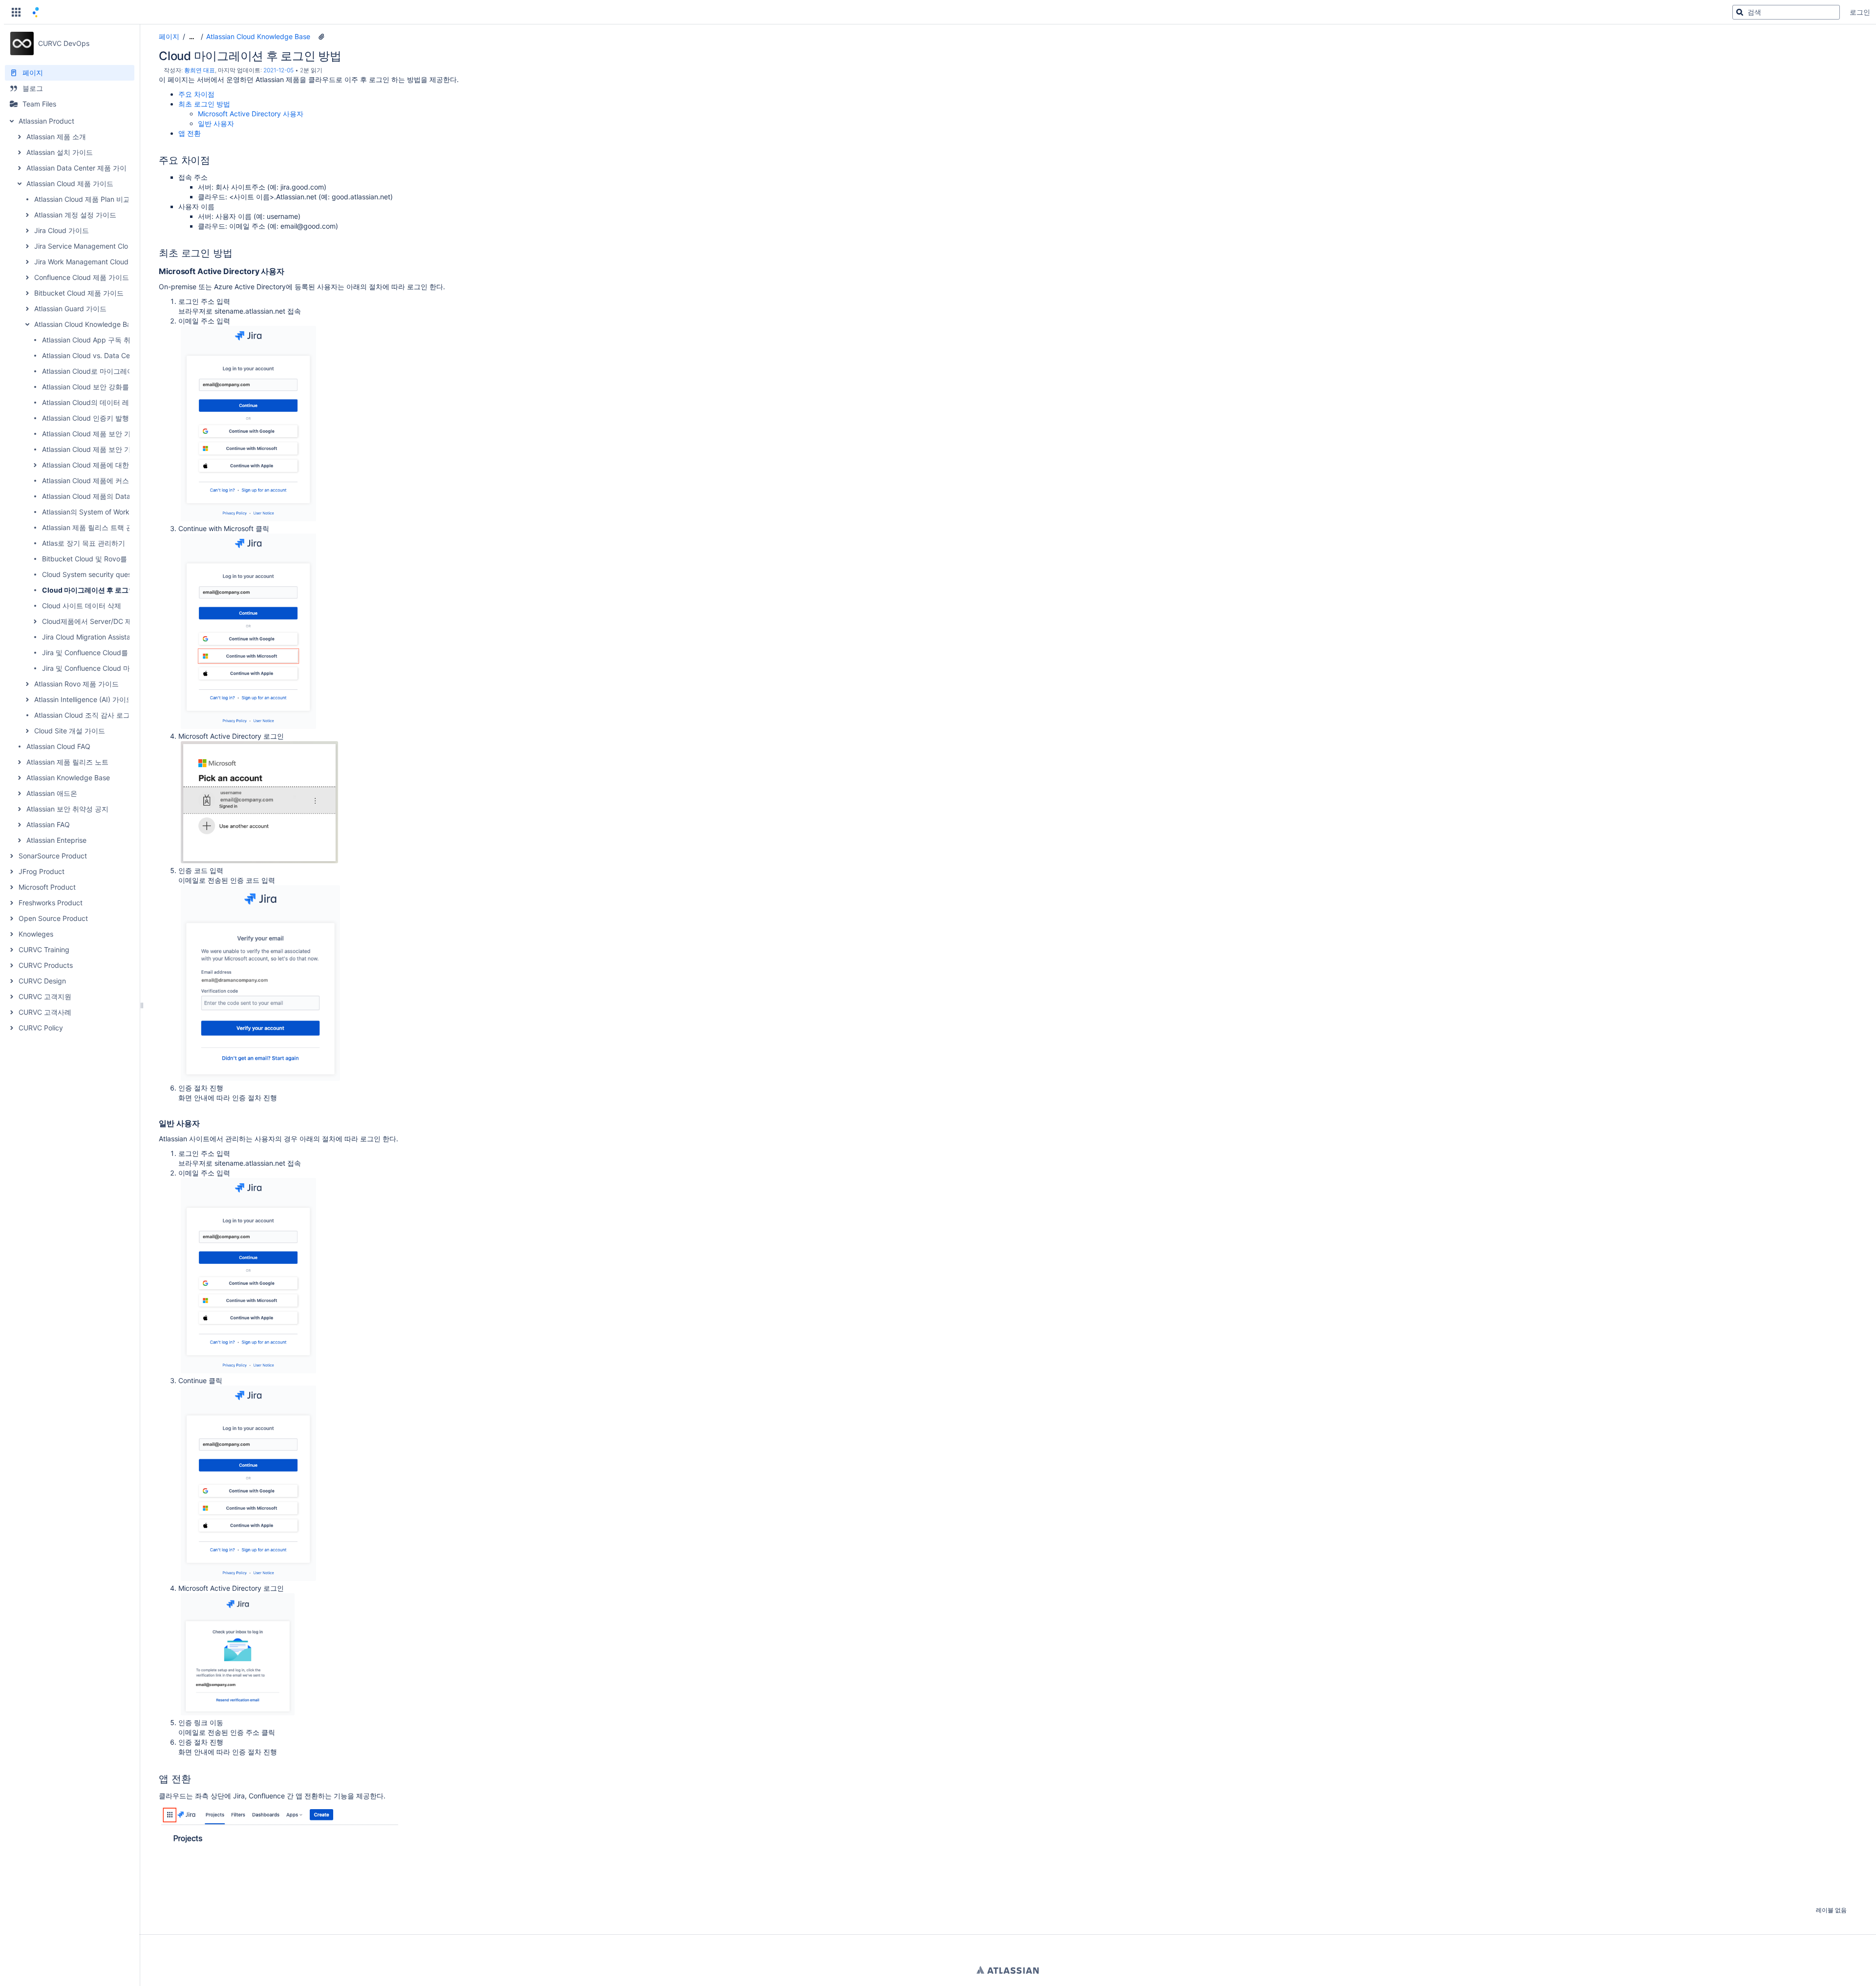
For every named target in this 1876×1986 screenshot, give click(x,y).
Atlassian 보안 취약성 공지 (67, 809)
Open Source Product (53, 918)
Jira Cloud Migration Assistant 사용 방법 (105, 637)
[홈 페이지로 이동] (36, 12)
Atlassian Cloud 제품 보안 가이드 (93, 434)
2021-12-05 (278, 70)
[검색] (1740, 12)
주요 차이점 (196, 94)
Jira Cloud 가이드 (62, 230)
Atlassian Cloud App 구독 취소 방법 (97, 340)
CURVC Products (46, 965)
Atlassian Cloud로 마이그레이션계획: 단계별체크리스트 (128, 371)
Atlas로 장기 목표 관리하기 (84, 543)
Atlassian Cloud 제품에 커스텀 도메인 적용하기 (115, 480)
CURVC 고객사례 (45, 1012)
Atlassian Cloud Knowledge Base (86, 324)
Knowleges (36, 934)
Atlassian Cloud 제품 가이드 (70, 183)
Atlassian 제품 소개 (56, 137)
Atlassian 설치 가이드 (60, 152)
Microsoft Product (47, 887)
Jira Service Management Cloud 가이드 (96, 246)
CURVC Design (42, 981)
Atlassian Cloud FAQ (58, 746)
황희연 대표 (200, 70)
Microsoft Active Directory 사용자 (251, 114)
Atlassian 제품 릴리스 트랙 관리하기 (98, 527)
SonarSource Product (53, 856)
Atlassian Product (46, 121)
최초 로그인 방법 (204, 104)
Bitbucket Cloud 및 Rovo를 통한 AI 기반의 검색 (116, 559)
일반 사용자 (216, 123)
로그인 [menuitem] (1860, 12)
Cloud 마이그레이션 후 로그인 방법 (96, 590)
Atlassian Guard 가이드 (70, 309)
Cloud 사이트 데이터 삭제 (82, 606)
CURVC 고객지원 (45, 996)
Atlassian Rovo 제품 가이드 (76, 684)
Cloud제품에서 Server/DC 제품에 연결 (102, 621)
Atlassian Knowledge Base (68, 778)
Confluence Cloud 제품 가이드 (82, 277)
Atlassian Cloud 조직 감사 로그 (82, 715)
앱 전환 (190, 133)
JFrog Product (42, 871)
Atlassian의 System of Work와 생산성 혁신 (108, 512)
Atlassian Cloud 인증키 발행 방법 (93, 418)
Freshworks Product (51, 903)
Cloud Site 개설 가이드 (70, 731)
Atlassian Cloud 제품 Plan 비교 (82, 199)
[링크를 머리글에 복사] (213, 161)
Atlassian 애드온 (52, 793)
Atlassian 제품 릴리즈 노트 (67, 762)
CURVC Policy (41, 1028)
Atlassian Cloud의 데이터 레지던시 (96, 402)
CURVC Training (44, 950)
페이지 (169, 36)
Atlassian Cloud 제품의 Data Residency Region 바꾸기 (127, 496)
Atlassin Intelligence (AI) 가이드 (84, 699)
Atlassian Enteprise (56, 840)
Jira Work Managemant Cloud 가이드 (93, 262)
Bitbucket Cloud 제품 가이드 (79, 293)
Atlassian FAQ (48, 824)
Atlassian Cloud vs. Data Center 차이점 (104, 355)
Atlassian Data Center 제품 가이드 (80, 168)
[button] (16, 12)
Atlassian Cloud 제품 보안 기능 (90, 449)
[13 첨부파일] (321, 37)
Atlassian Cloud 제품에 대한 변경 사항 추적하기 (116, 465)
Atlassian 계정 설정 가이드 (75, 215)
